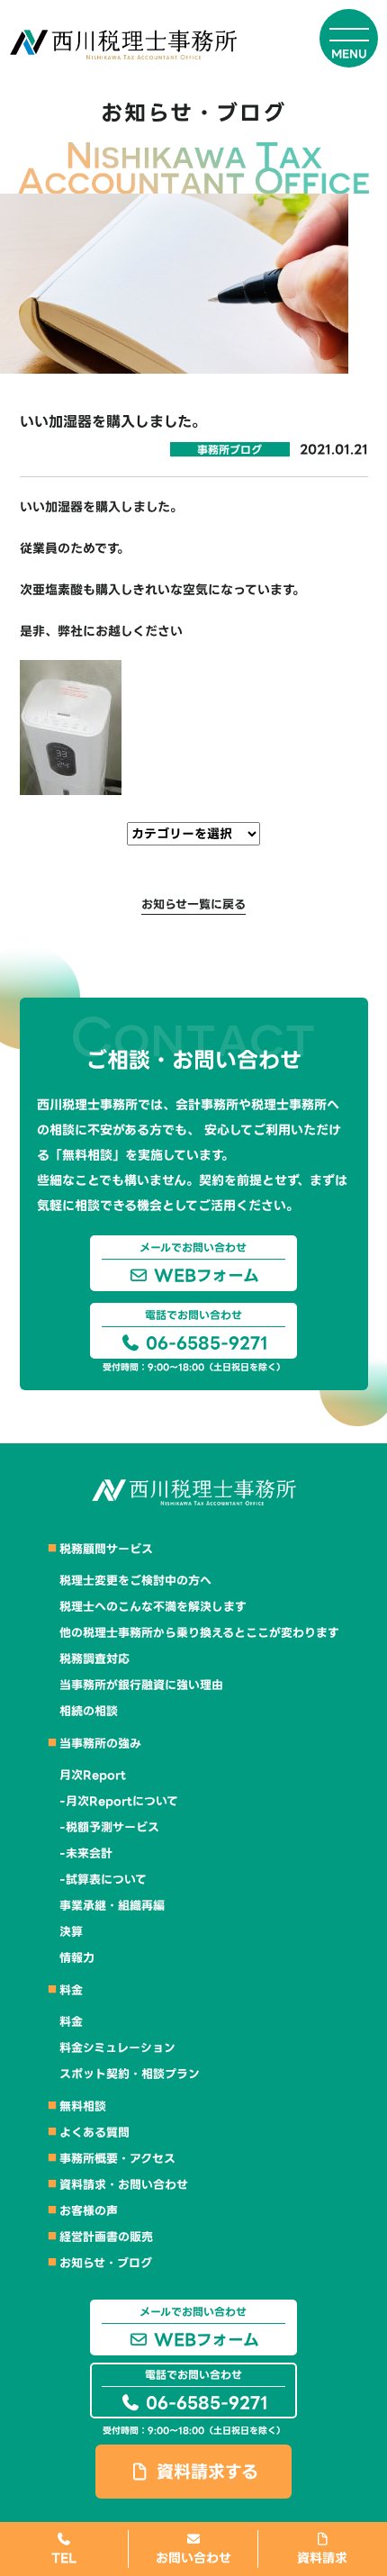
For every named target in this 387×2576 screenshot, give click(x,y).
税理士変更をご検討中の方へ (135, 1581)
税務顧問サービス (106, 1549)
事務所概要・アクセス (117, 2159)
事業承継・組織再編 (112, 1906)
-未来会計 (86, 1853)
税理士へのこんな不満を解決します (153, 1607)
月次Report (93, 1775)
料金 (71, 1990)
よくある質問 (94, 2133)
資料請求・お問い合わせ (124, 2185)
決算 (71, 1932)
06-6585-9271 (204, 1331)
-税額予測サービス (109, 1827)
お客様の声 (89, 2211)
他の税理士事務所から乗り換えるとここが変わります (199, 1633)
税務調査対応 (94, 1659)
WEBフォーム (199, 1264)
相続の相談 (89, 1711)
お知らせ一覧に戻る (193, 904)
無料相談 (83, 2106)
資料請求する (204, 2472)
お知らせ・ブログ (106, 2263)
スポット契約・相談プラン (130, 2074)
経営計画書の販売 (106, 2237)
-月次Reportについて (119, 1801)
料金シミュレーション (117, 2048)
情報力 (77, 1958)
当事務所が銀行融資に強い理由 (141, 1685)
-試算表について (103, 1880)
